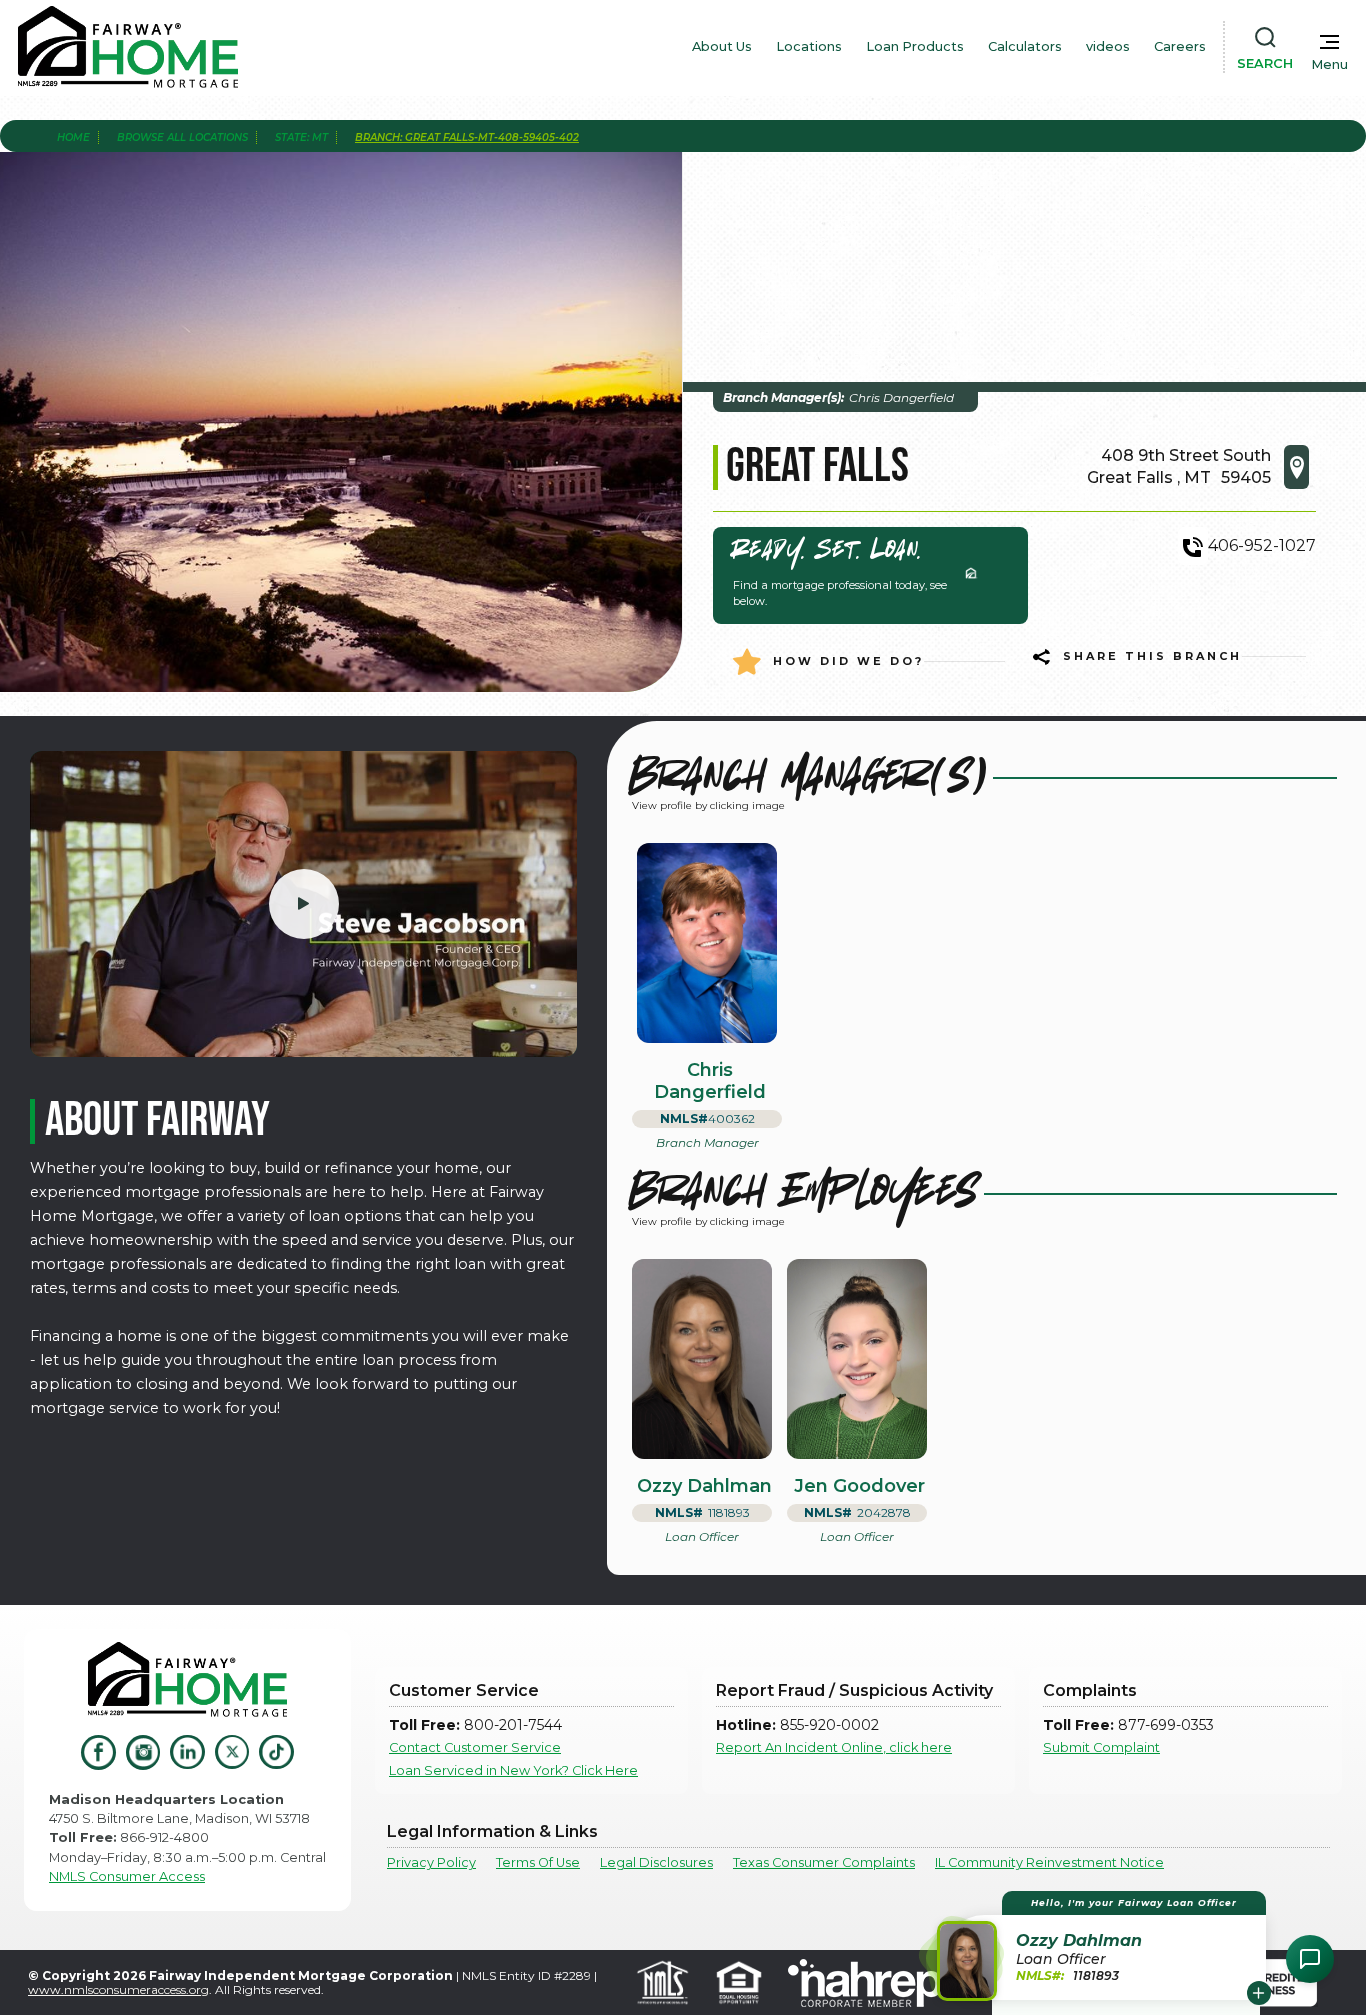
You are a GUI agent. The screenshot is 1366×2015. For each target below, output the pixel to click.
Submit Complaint (1101, 1747)
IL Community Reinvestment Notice (1049, 1862)
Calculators (1025, 46)
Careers (1180, 46)
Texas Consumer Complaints (824, 1862)
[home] (128, 47)
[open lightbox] (303, 904)
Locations (809, 46)
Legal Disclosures (656, 1862)
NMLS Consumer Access (127, 1876)
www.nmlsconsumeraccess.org (118, 1989)
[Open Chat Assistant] (1310, 1959)
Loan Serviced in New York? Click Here (513, 1770)
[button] (1104, 1945)
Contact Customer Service (475, 1747)
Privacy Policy (431, 1862)
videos (1108, 46)
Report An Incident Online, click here (834, 1747)
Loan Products (915, 46)
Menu (1329, 64)
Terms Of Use (538, 1862)
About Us (722, 46)
